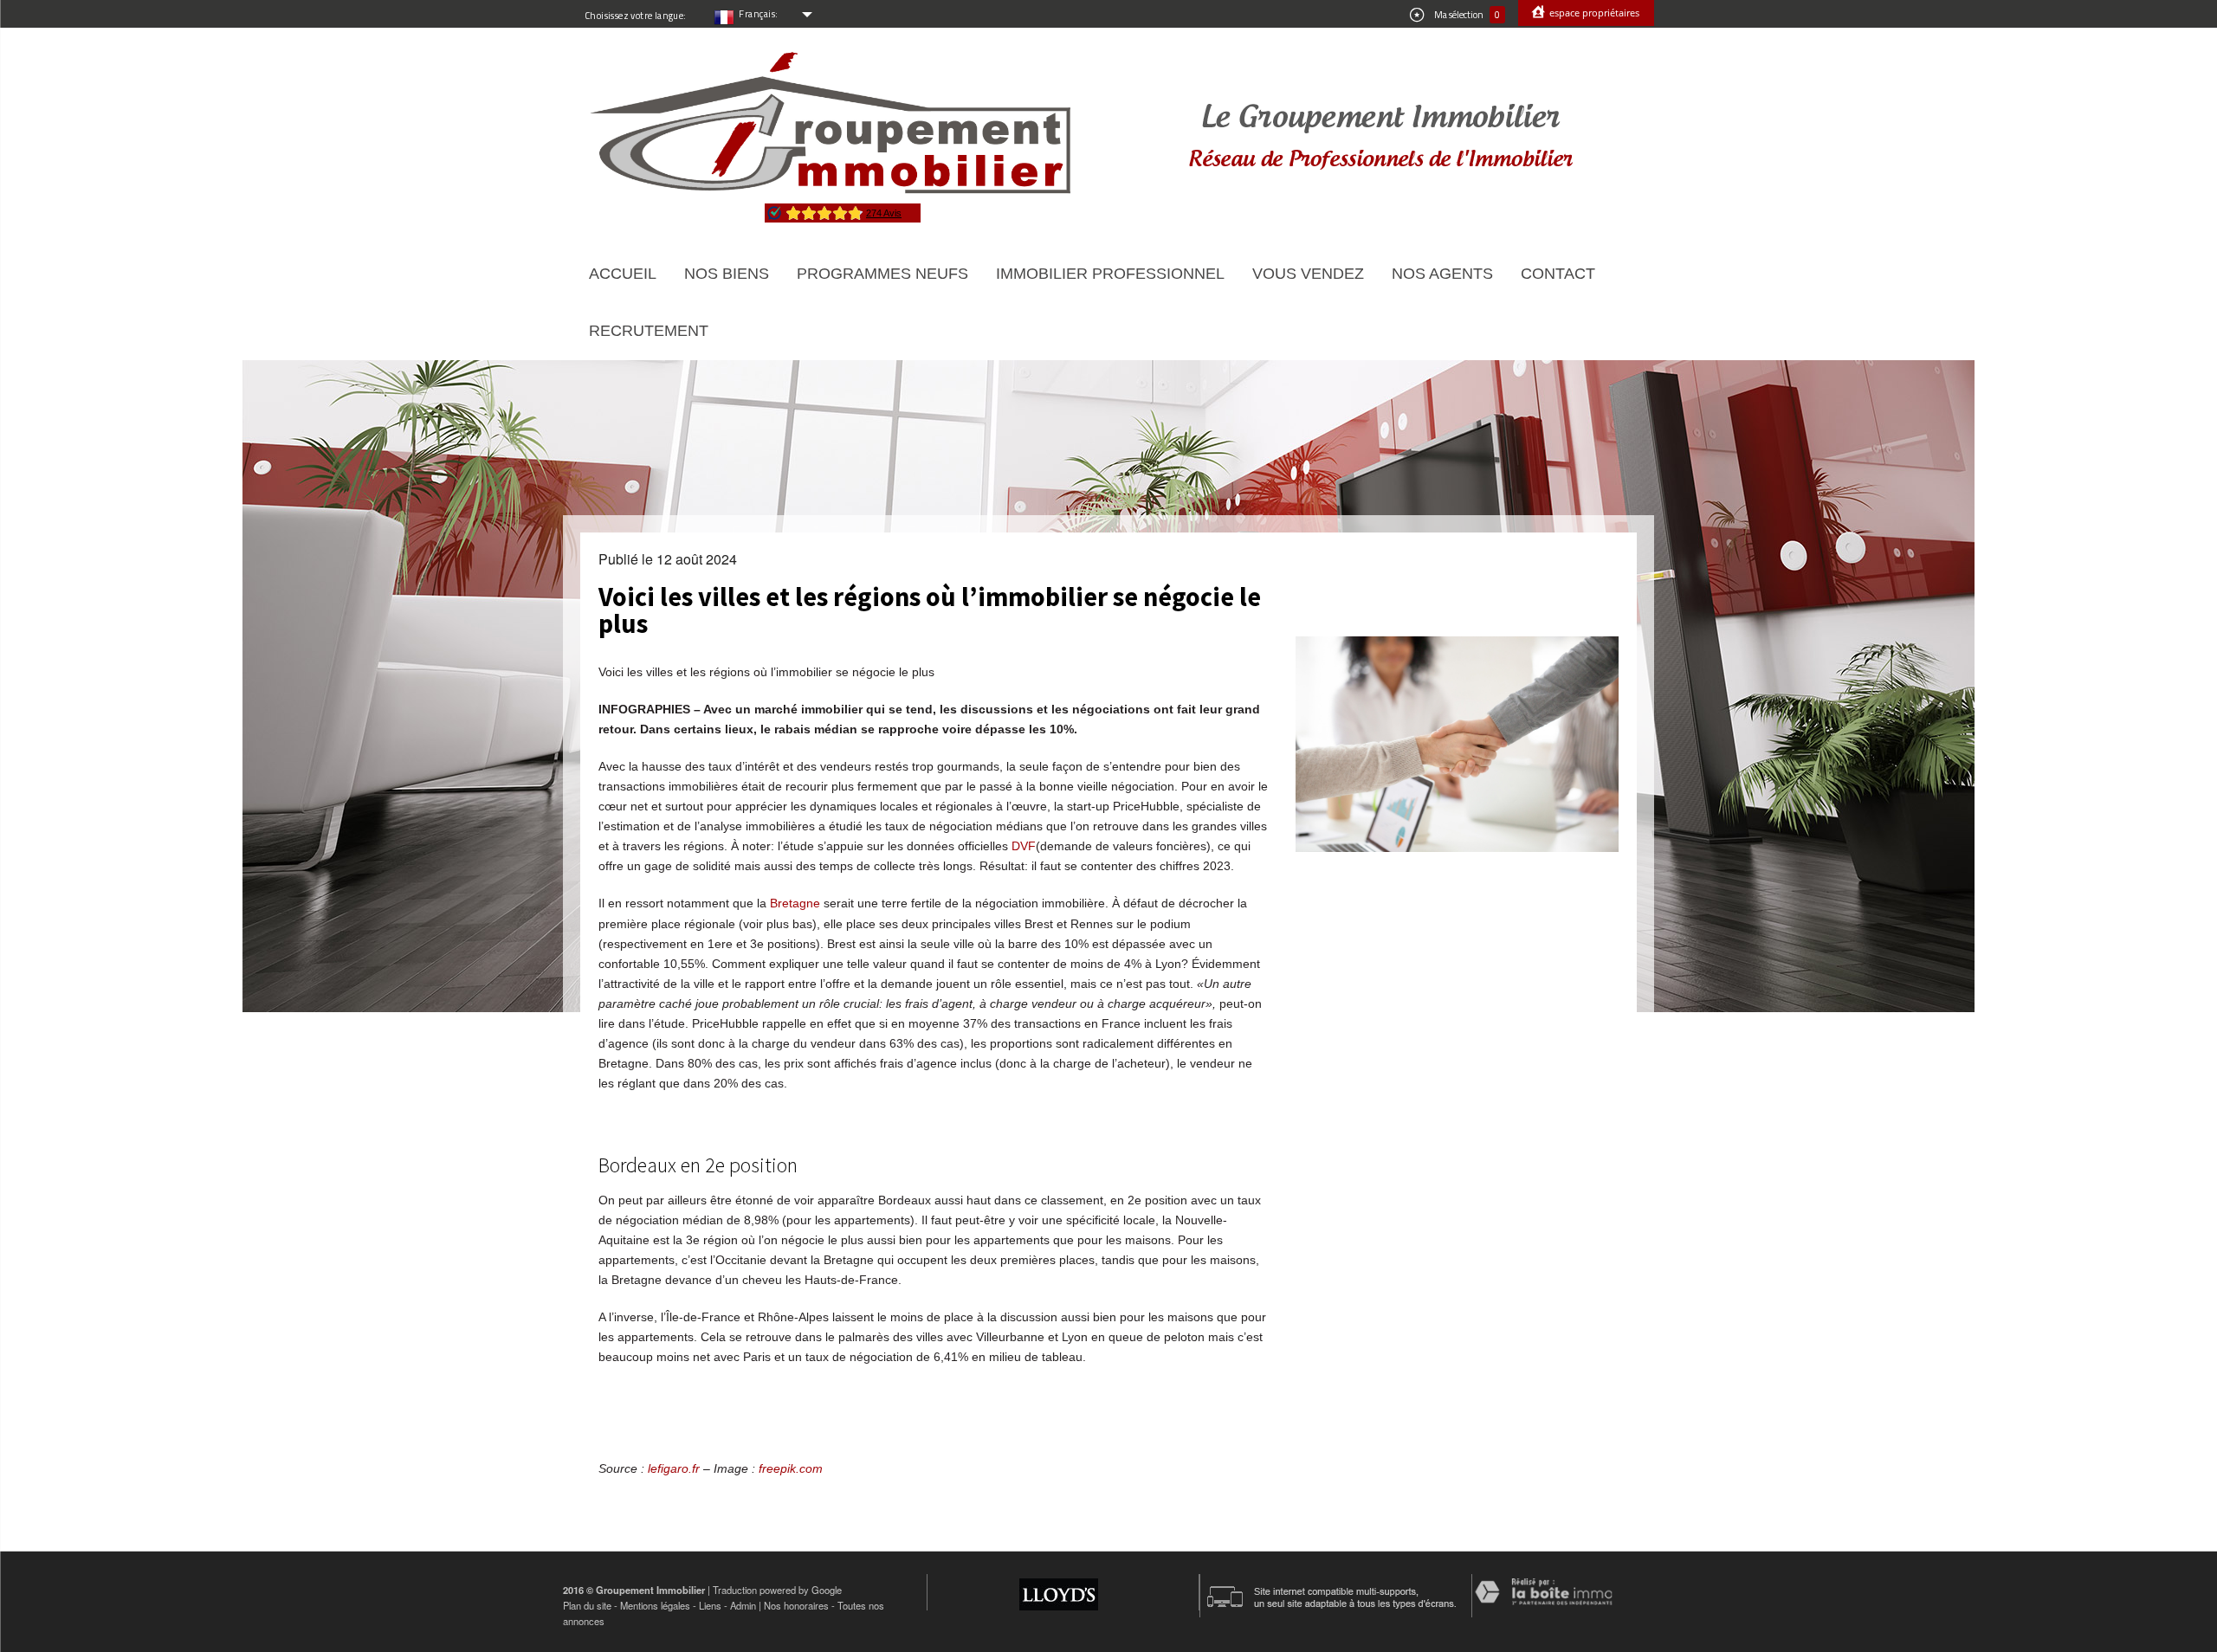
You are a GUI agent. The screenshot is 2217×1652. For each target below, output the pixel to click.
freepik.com (791, 1468)
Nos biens (727, 274)
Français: (759, 14)
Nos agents (1442, 274)
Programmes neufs (882, 274)
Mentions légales (655, 1605)
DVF (1024, 846)
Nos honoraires (796, 1605)
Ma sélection (1466, 15)
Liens (710, 1605)
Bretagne (795, 903)
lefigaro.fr (674, 1468)
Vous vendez (1308, 274)
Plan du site (587, 1605)
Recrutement (649, 331)
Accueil (623, 274)
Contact (1558, 274)
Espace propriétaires (1593, 13)
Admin (743, 1605)
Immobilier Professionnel (1110, 274)
